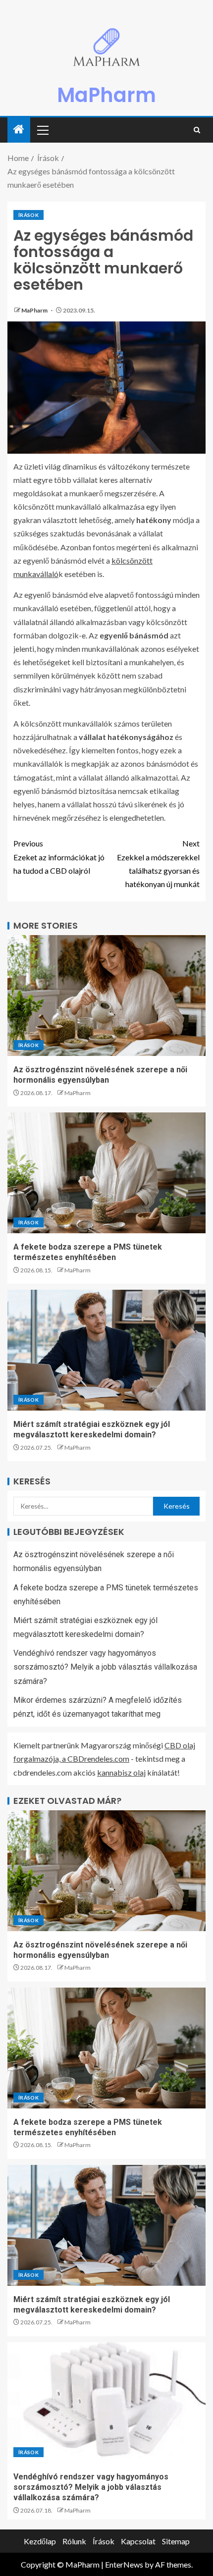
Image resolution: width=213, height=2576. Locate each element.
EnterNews (124, 2564)
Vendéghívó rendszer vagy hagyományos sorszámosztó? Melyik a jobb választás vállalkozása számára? (105, 1667)
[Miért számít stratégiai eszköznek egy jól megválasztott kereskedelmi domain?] (106, 1350)
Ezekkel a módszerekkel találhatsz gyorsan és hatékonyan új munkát (158, 864)
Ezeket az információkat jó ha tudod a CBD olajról (59, 857)
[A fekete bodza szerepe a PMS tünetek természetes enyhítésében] (106, 1173)
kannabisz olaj (121, 1772)
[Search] (197, 130)
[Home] (19, 130)
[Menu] (42, 130)
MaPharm (106, 95)
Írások (28, 215)
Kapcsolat (138, 2541)
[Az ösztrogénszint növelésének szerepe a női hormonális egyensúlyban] (106, 996)
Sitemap (176, 2541)
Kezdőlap (40, 2541)
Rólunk (74, 2541)
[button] (42, 130)
